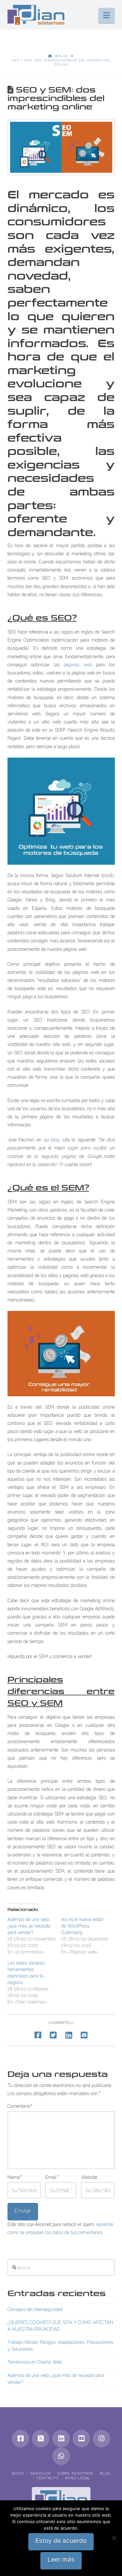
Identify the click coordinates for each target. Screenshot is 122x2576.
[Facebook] (20, 2439)
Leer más (61, 2560)
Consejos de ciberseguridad (35, 2309)
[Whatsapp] (61, 2456)
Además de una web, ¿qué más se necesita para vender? (29, 1926)
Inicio (18, 2474)
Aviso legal (78, 2478)
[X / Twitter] (41, 2439)
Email (52, 2177)
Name (15, 2177)
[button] (107, 15)
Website (89, 2177)
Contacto (48, 2478)
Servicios (41, 2474)
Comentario (20, 2106)
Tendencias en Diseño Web (35, 2362)
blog (55, 1140)
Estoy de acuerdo (61, 2541)
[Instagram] (102, 2439)
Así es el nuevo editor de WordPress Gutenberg (82, 1926)
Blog (105, 2474)
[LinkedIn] (61, 2439)
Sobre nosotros (75, 2474)
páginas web (78, 665)
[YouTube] (81, 2439)
